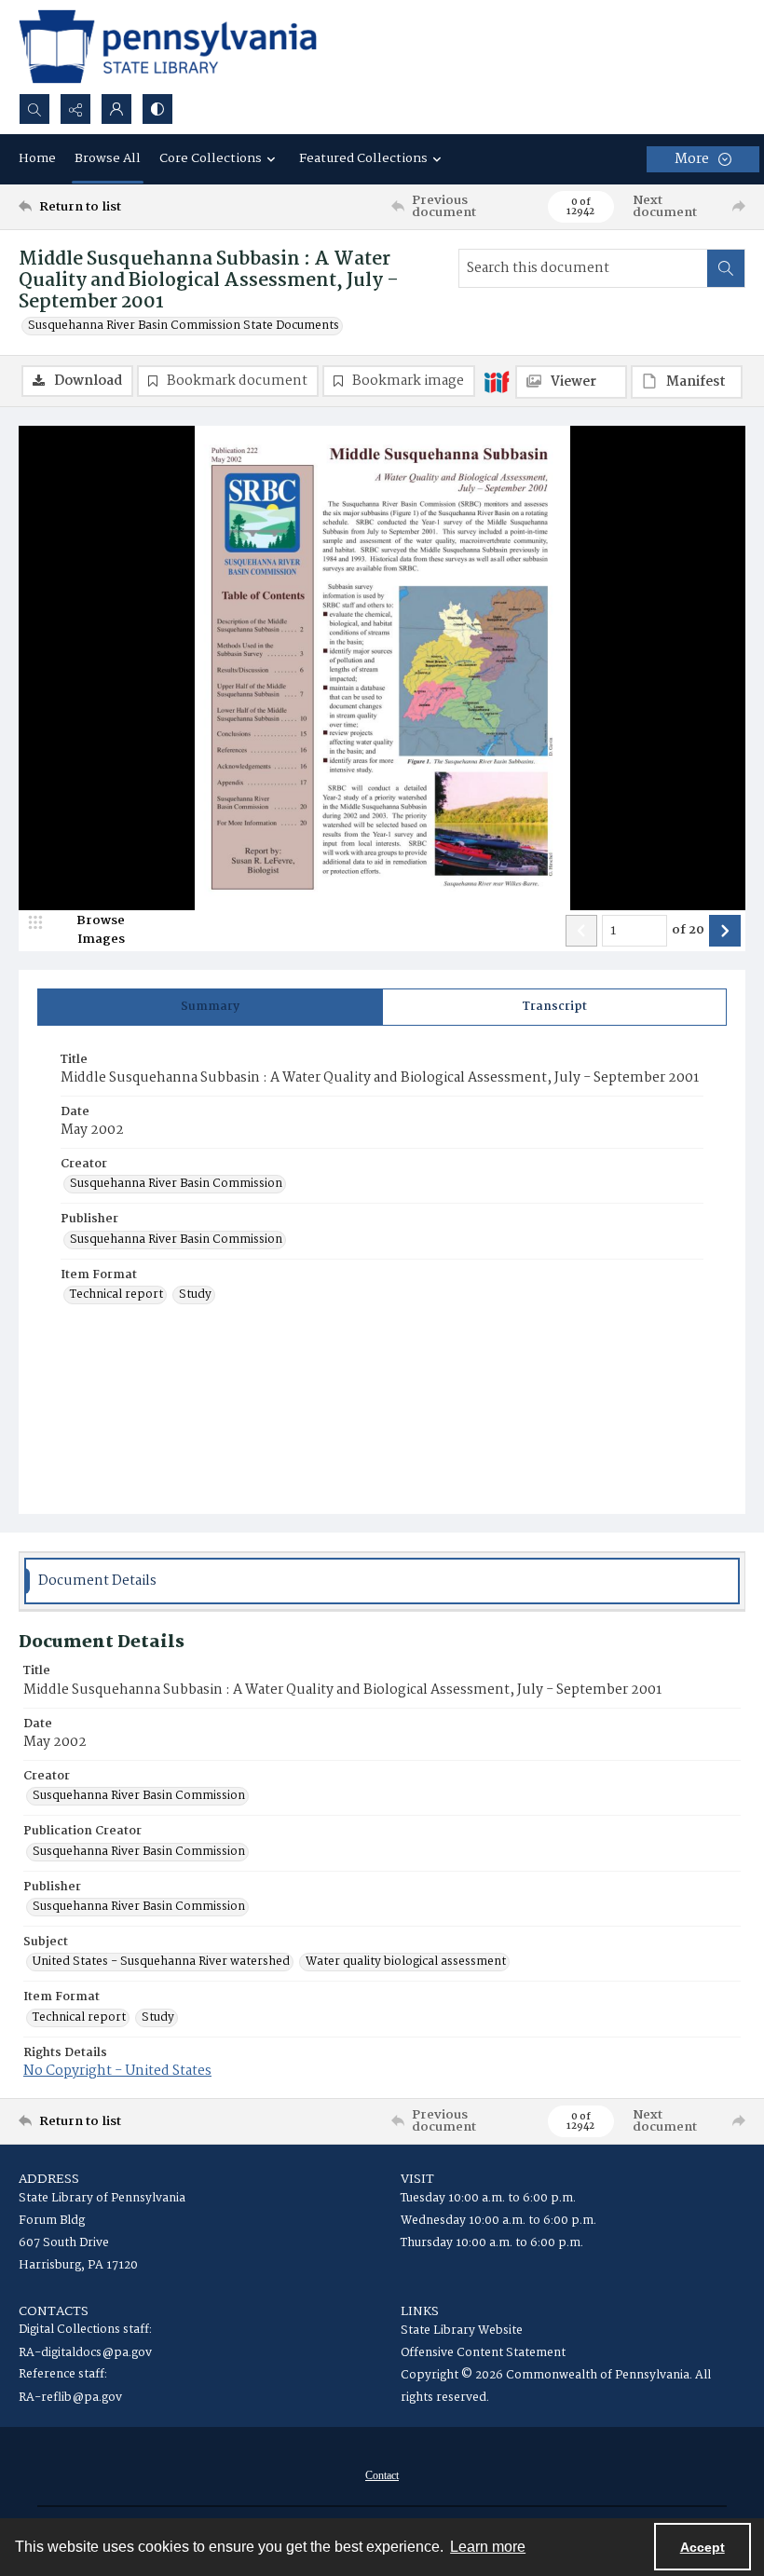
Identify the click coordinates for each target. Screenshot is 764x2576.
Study (195, 1295)
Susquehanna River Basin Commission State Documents (184, 326)
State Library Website (462, 2331)
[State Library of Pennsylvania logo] (168, 47)
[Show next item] (725, 931)
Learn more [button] (488, 2547)
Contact (382, 2475)
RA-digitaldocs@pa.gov (85, 2353)
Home (37, 158)
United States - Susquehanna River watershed (161, 1962)
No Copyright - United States (117, 2071)
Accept (703, 2547)
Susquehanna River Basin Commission (176, 1184)
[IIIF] (497, 381)
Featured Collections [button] (363, 158)
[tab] (210, 1007)
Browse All (108, 158)
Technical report (116, 1295)
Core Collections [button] (211, 158)
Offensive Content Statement (483, 2353)
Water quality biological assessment (406, 1962)
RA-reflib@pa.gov (70, 2398)
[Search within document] (726, 268)
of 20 (688, 931)
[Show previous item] (581, 931)
